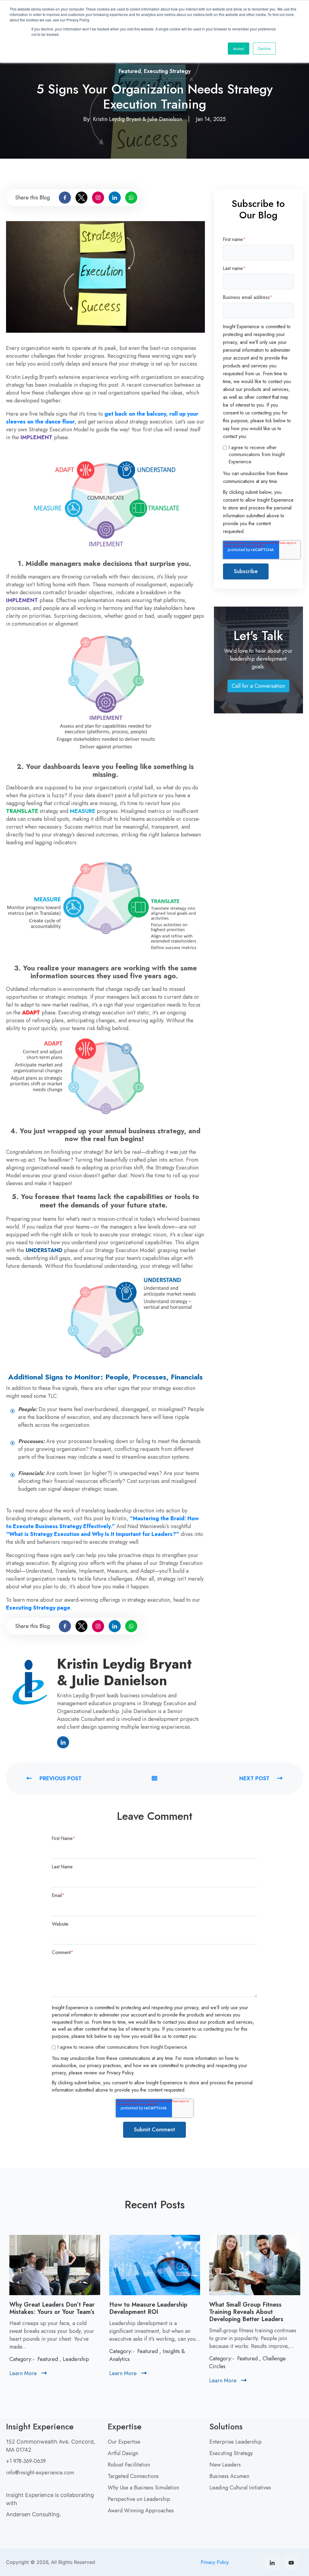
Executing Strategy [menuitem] (231, 2453)
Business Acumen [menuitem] (229, 2476)
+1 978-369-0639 (26, 2461)
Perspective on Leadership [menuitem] (139, 2499)
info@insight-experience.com (40, 2473)
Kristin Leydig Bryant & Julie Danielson (138, 119)
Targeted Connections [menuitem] (133, 2476)
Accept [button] (239, 48)
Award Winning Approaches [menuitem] (141, 2511)
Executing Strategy (167, 71)
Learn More (28, 2373)
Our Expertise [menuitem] (124, 2442)
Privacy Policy (215, 2562)
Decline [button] (264, 48)
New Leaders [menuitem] (225, 2465)
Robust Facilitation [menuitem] (129, 2465)
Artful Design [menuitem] (123, 2453)
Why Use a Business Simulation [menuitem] (143, 2488)
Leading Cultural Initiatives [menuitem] (240, 2488)
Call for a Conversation (260, 687)
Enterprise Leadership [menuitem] (236, 2442)
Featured (130, 71)
